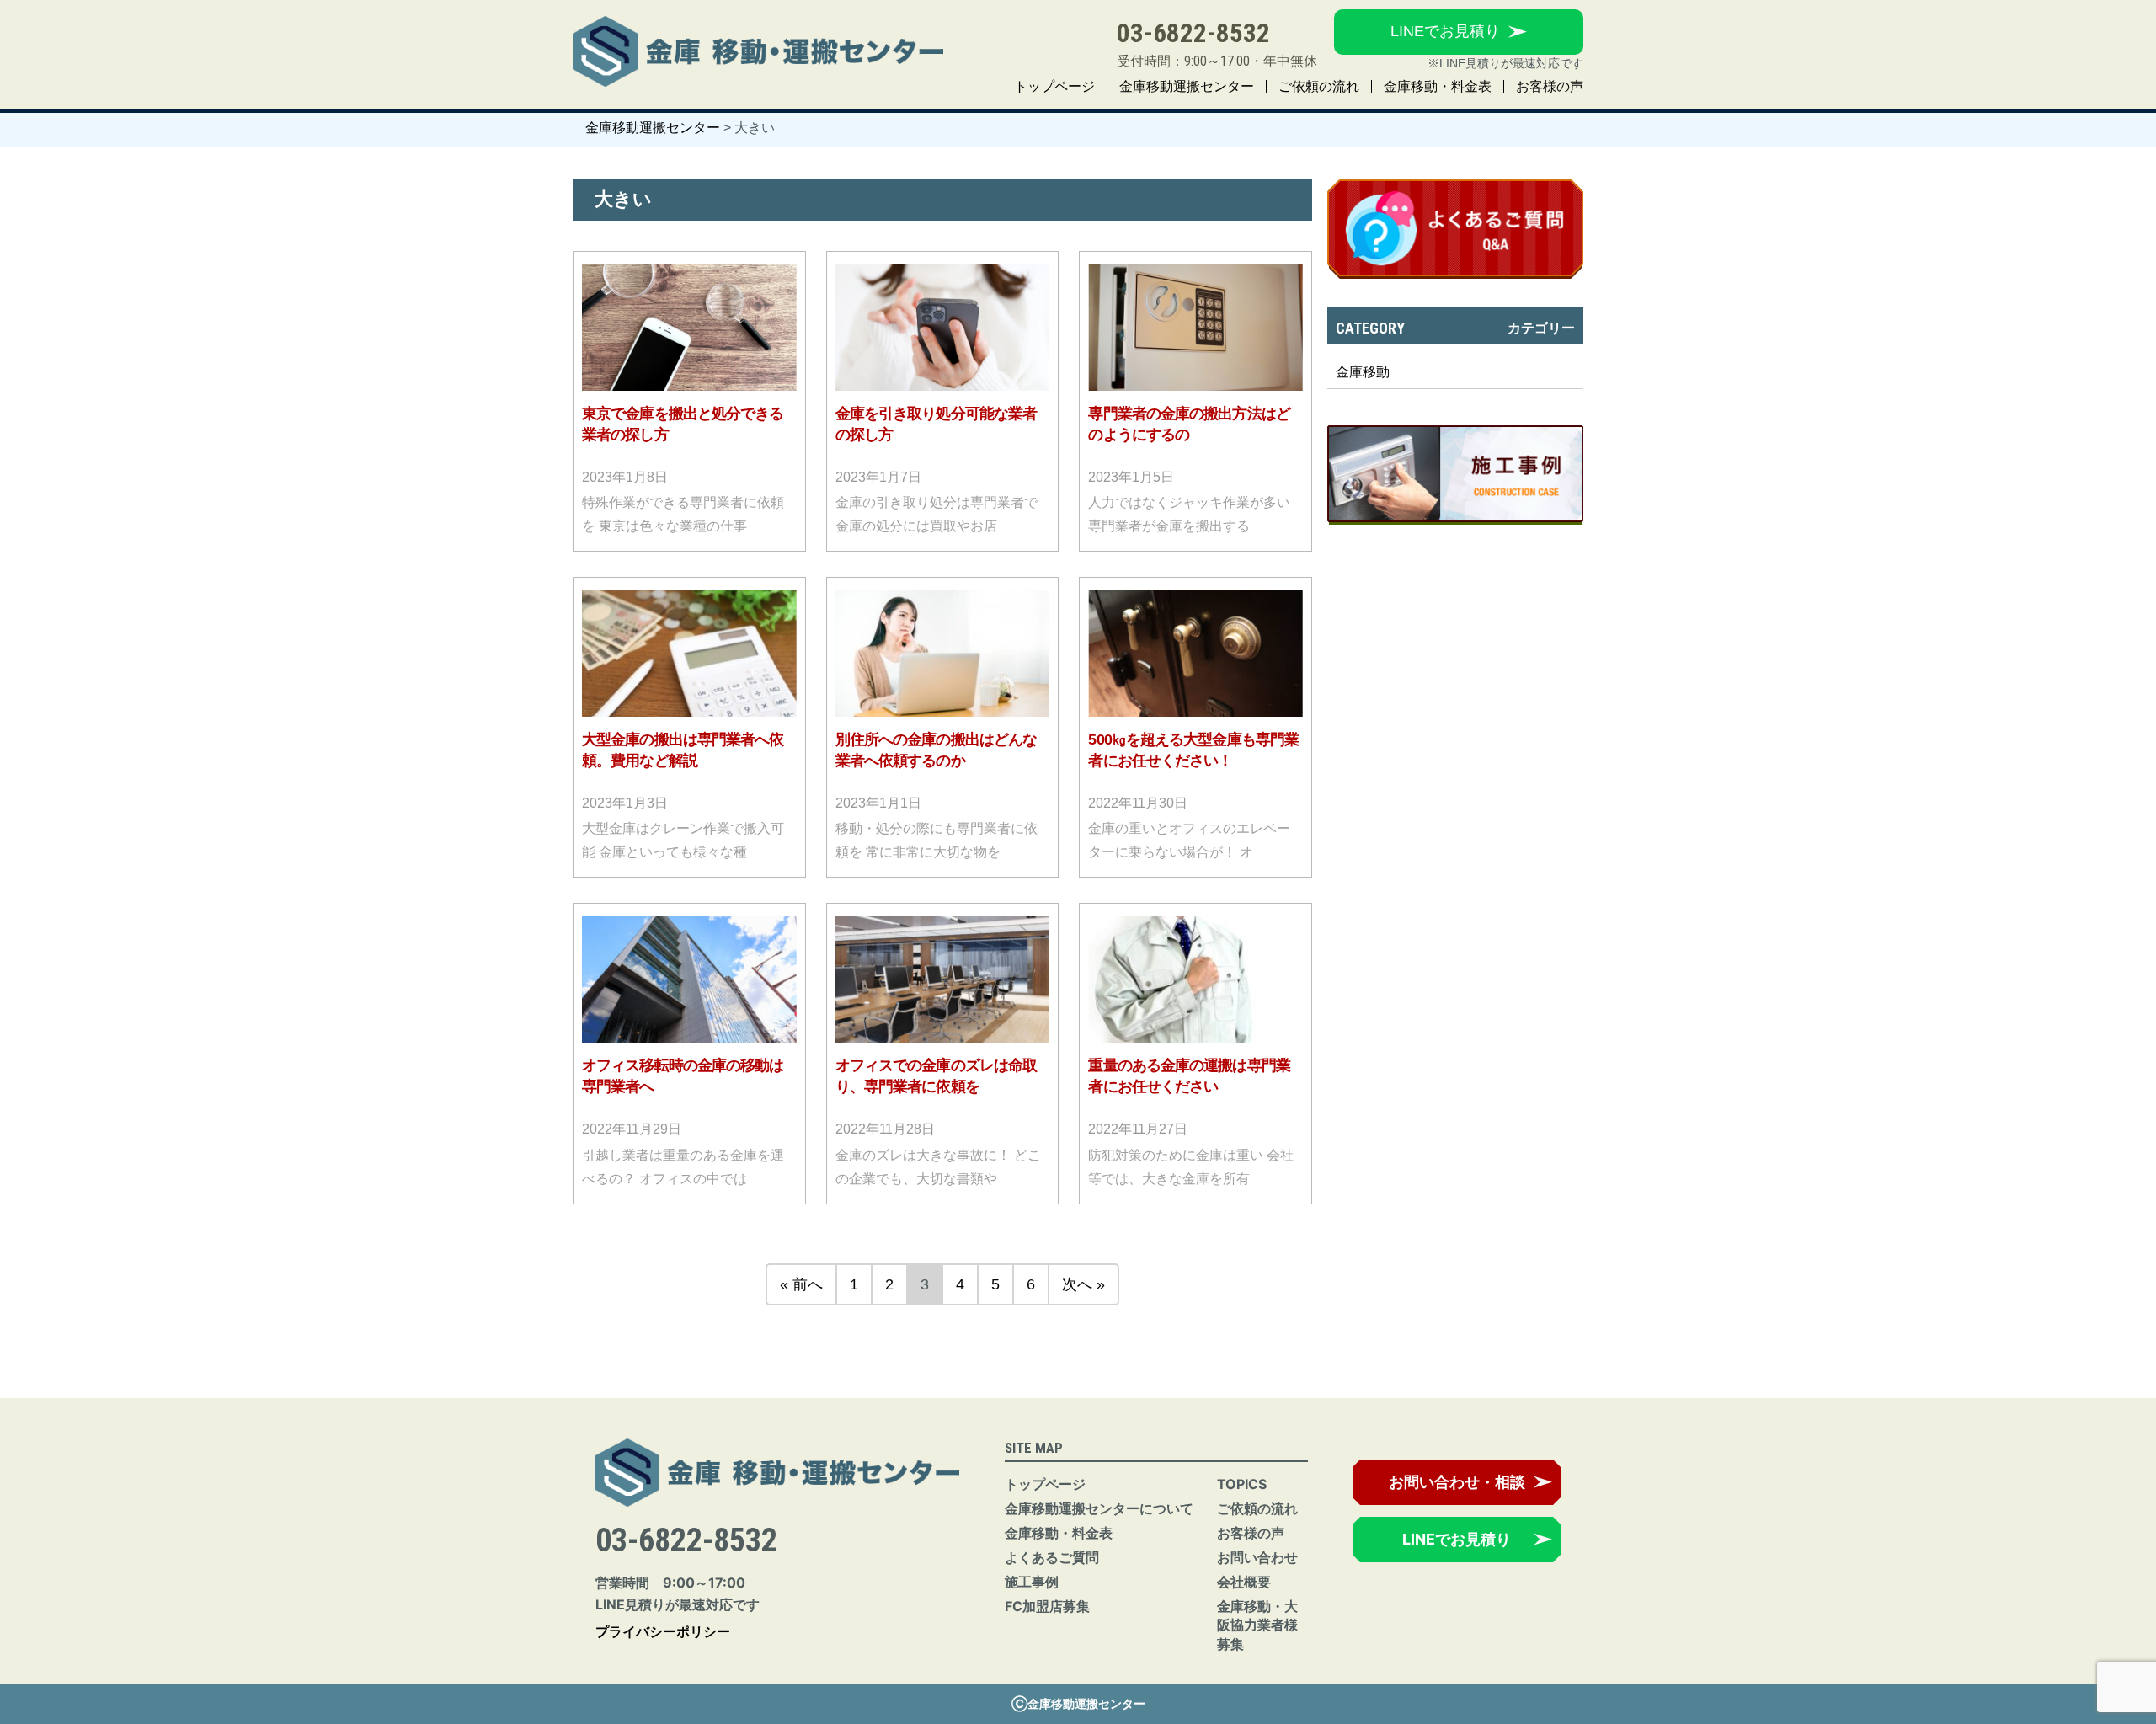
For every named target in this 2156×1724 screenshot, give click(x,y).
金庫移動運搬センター (1187, 87)
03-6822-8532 (1193, 33)
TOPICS (1242, 1484)
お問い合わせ (1257, 1557)
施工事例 (1032, 1582)
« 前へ (801, 1284)
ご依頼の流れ (1319, 87)
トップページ (1054, 87)
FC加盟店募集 (1047, 1606)
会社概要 (1244, 1582)
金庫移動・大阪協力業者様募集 (1257, 1625)
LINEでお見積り (1445, 31)
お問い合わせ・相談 (1457, 1482)
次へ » (1083, 1284)
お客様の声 (1550, 87)
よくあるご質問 (1052, 1557)
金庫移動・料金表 (1438, 87)
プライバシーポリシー (663, 1631)
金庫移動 (1363, 372)
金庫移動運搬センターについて (1099, 1508)
